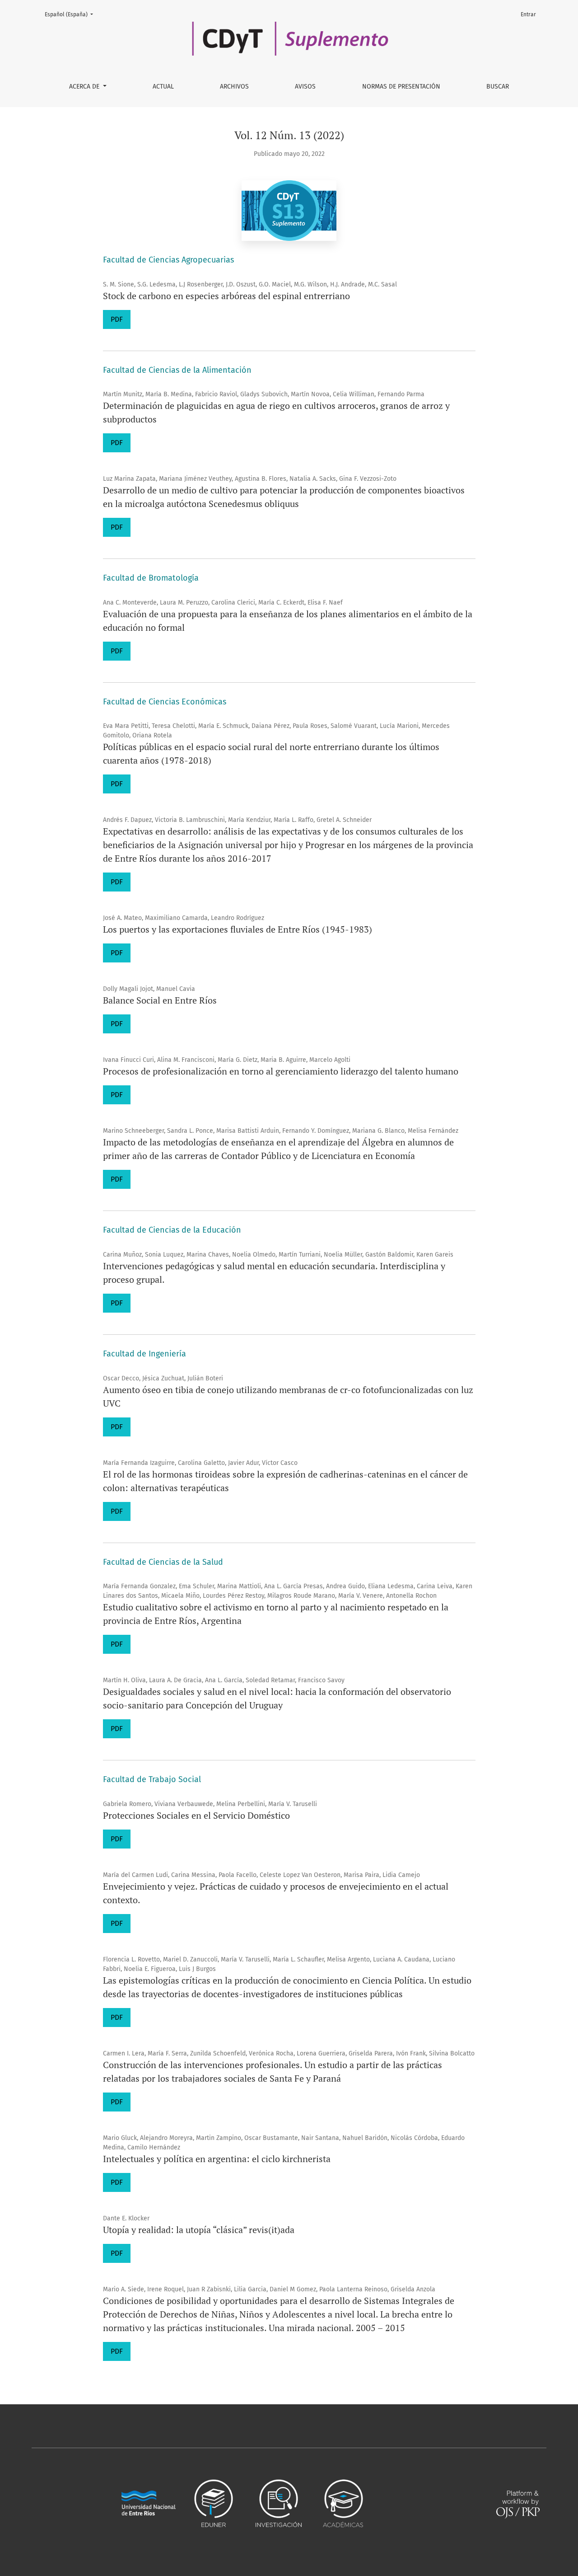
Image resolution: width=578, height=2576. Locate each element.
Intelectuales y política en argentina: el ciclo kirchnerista (217, 2159)
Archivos (234, 87)
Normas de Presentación (401, 87)
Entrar (528, 14)
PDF (117, 319)
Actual (163, 87)
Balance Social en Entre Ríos (160, 1000)
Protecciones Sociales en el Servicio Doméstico (196, 1815)
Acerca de (85, 87)
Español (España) (72, 14)
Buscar (498, 87)
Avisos (305, 87)
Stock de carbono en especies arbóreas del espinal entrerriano (226, 296)
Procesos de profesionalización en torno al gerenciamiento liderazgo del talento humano (281, 1071)
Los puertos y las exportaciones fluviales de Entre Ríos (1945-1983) (238, 929)
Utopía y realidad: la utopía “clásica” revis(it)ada (199, 2230)
